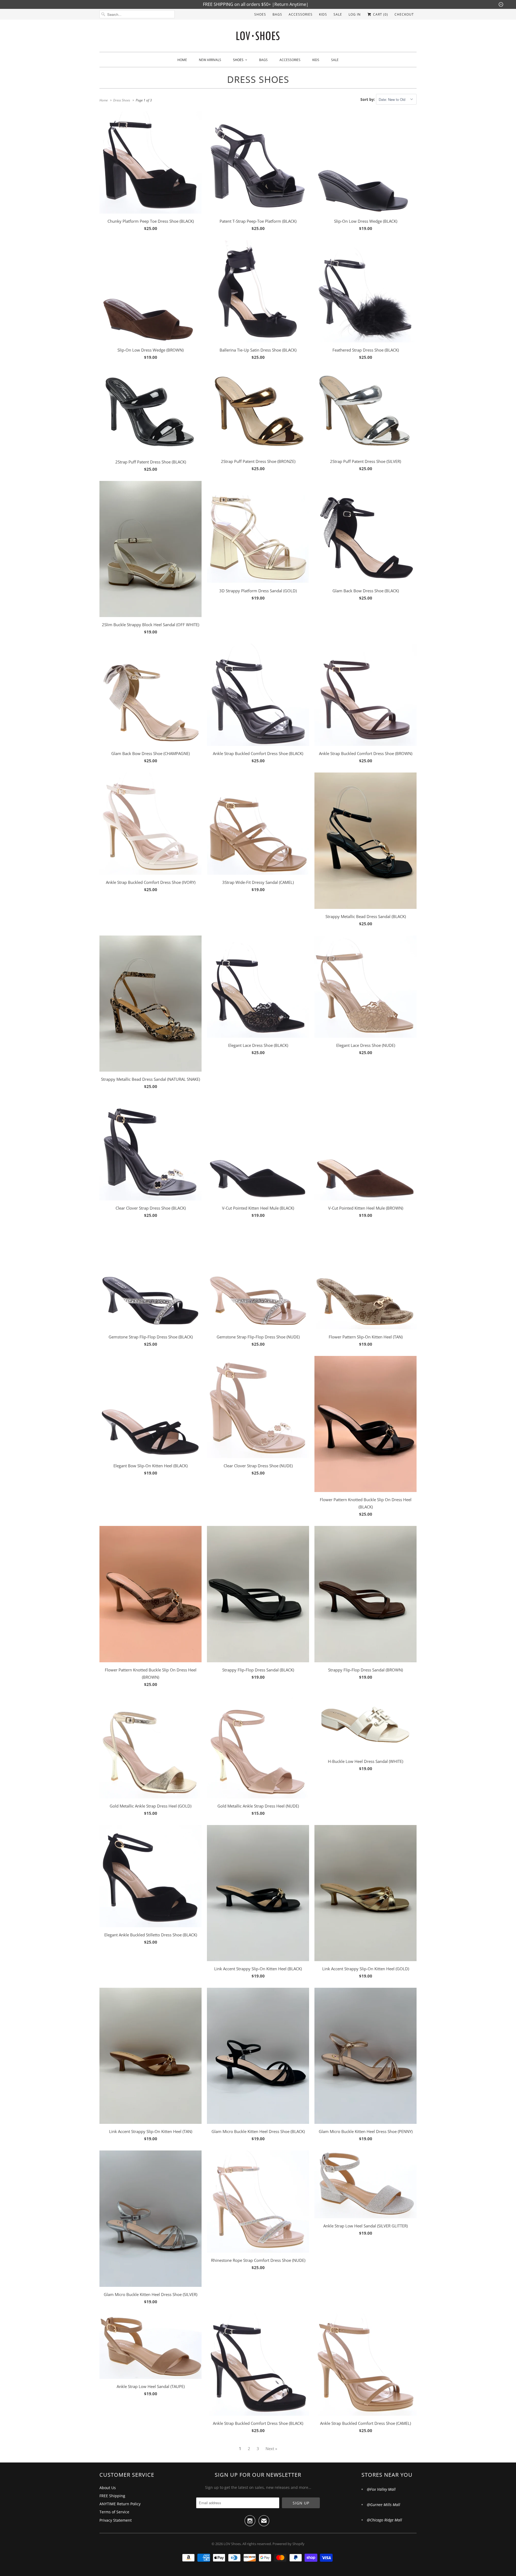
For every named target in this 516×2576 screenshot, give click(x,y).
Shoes (260, 14)
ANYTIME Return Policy (120, 2504)
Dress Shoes (258, 79)
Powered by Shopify (289, 2544)
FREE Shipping (112, 2496)
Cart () (380, 14)
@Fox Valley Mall (381, 2489)
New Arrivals (210, 60)
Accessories (301, 14)
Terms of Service (114, 2512)
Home (182, 60)
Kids (323, 14)
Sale (338, 14)
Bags (277, 14)
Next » (271, 2449)
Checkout (404, 14)
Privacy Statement (116, 2520)
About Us (108, 2488)
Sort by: (368, 99)
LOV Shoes (232, 2544)
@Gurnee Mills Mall (384, 2505)
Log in (355, 14)
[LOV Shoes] (258, 37)
